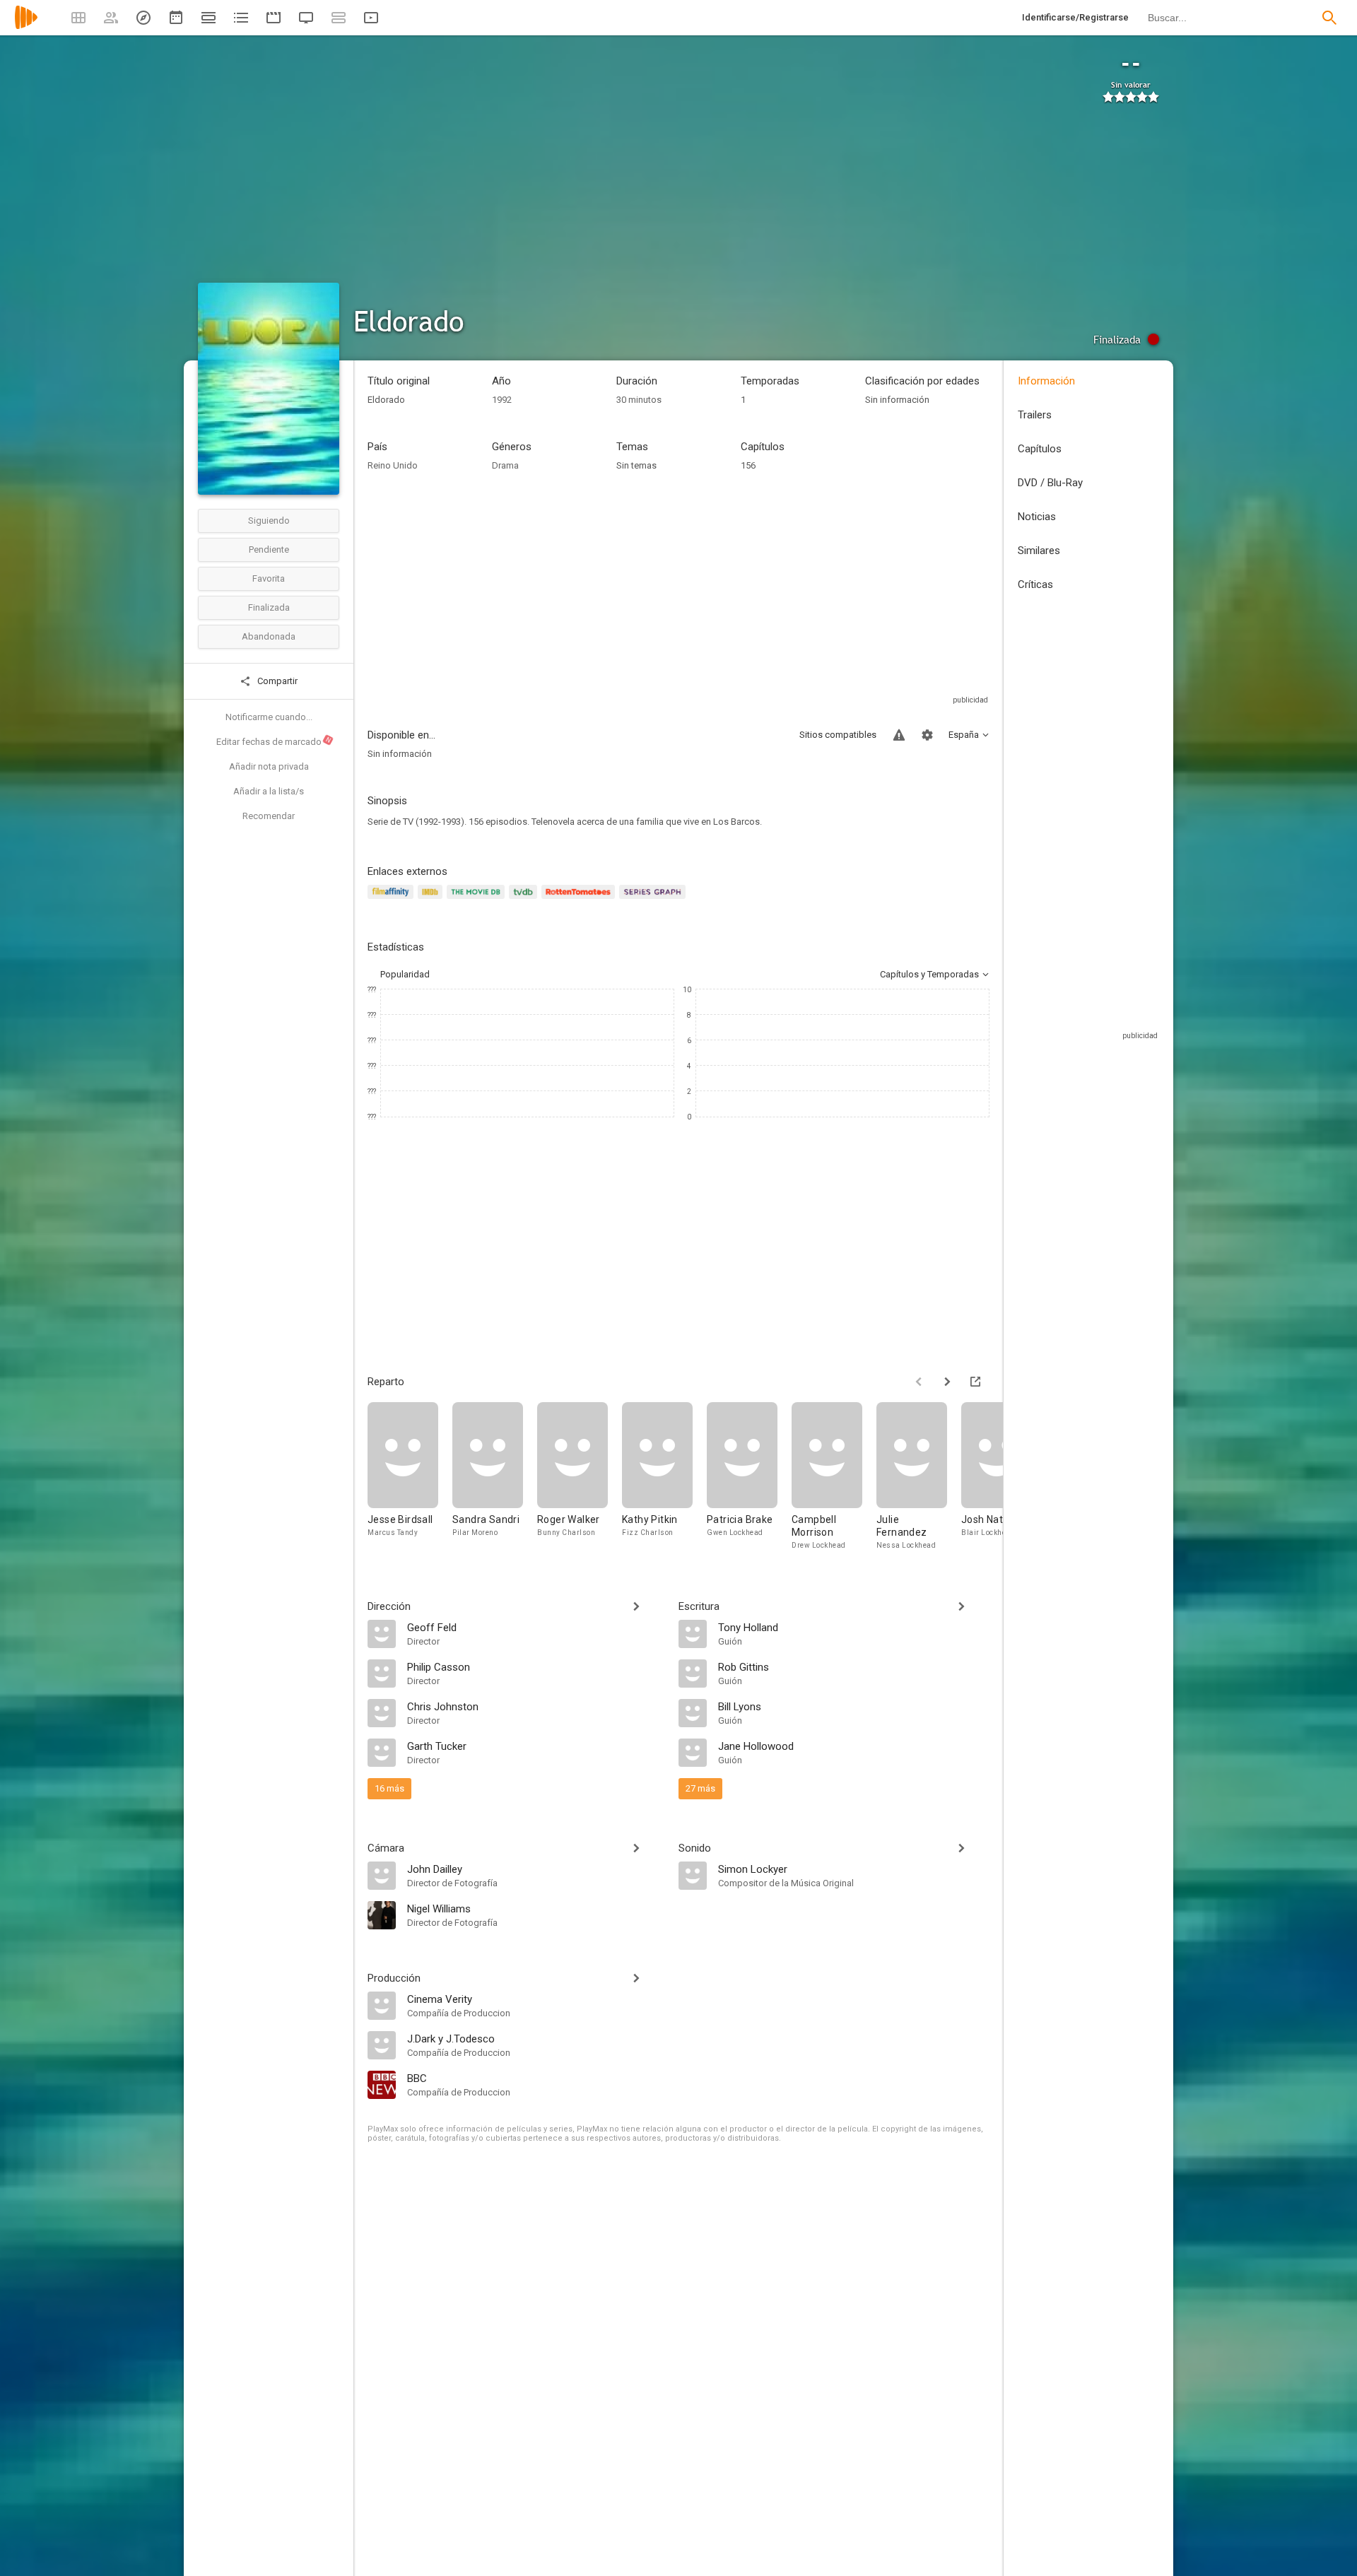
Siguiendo (269, 521)
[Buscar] (1329, 18)
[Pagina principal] (26, 27)
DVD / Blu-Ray (1050, 483)
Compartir (276, 681)
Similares (1039, 551)
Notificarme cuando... (269, 717)
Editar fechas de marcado (274, 741)
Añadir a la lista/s (269, 791)
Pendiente (269, 549)
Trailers (1035, 415)
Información (1046, 381)
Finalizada (269, 607)
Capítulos (1040, 449)
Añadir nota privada (269, 766)
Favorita (269, 578)
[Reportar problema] (899, 735)
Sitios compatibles (838, 735)
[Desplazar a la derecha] (947, 1382)
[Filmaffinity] (393, 900)
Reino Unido (393, 465)
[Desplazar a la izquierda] (919, 1382)
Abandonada (269, 636)
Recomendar (269, 816)
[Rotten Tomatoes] (581, 900)
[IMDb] (432, 900)
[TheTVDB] (525, 900)
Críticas (1035, 584)
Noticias (1037, 517)
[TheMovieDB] (478, 900)
